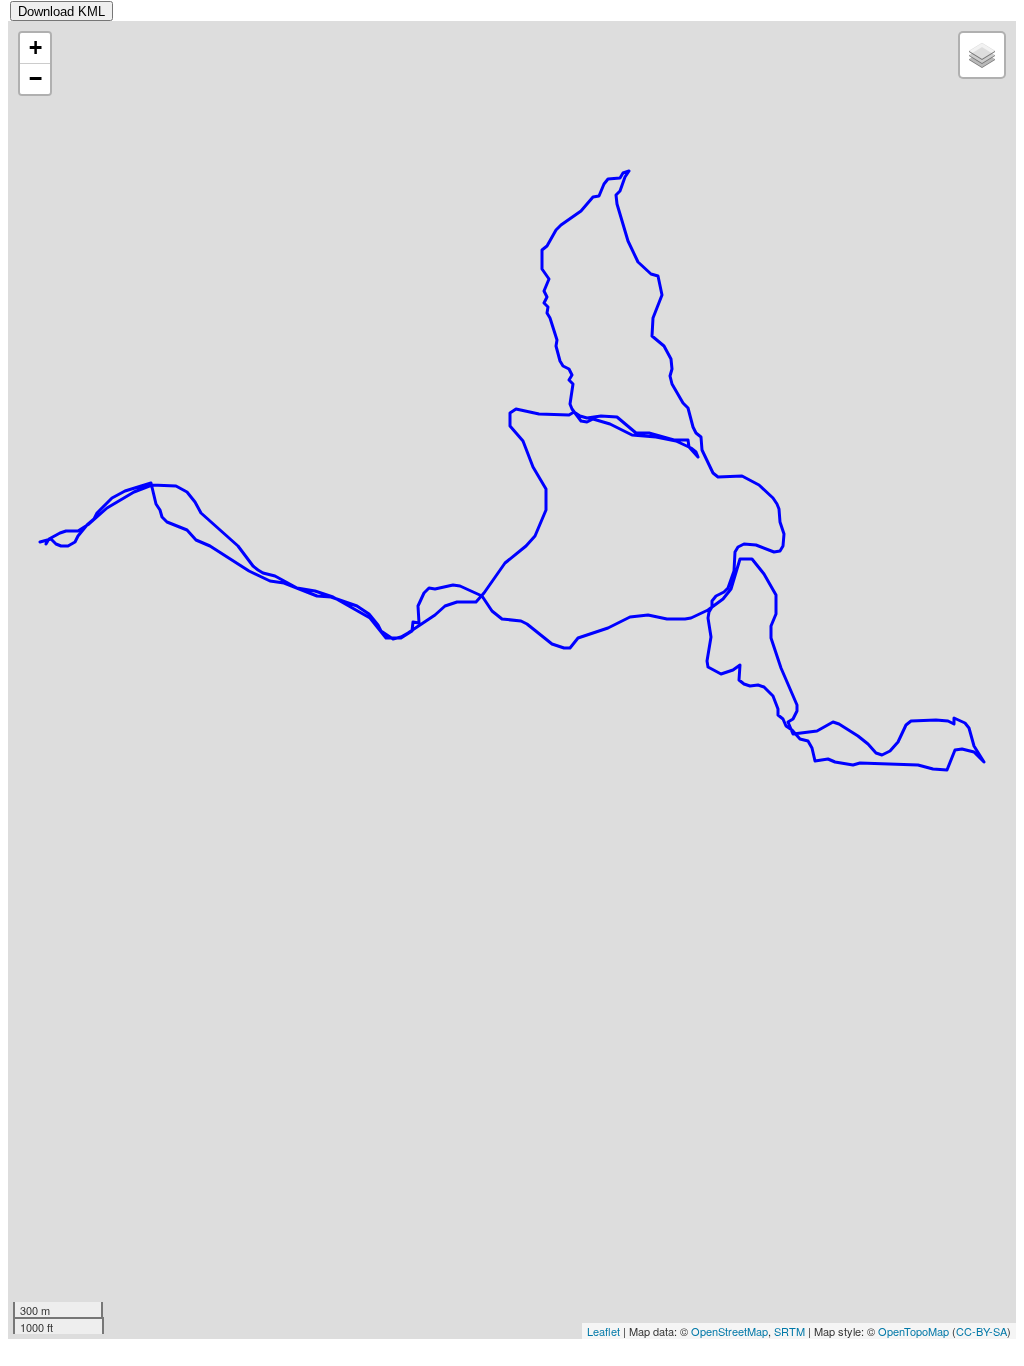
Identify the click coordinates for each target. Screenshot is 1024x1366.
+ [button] (35, 47)
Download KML (61, 11)
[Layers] (982, 55)
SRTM (789, 1331)
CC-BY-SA (981, 1331)
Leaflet (603, 1331)
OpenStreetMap (729, 1331)
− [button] (35, 78)
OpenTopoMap (913, 1331)
